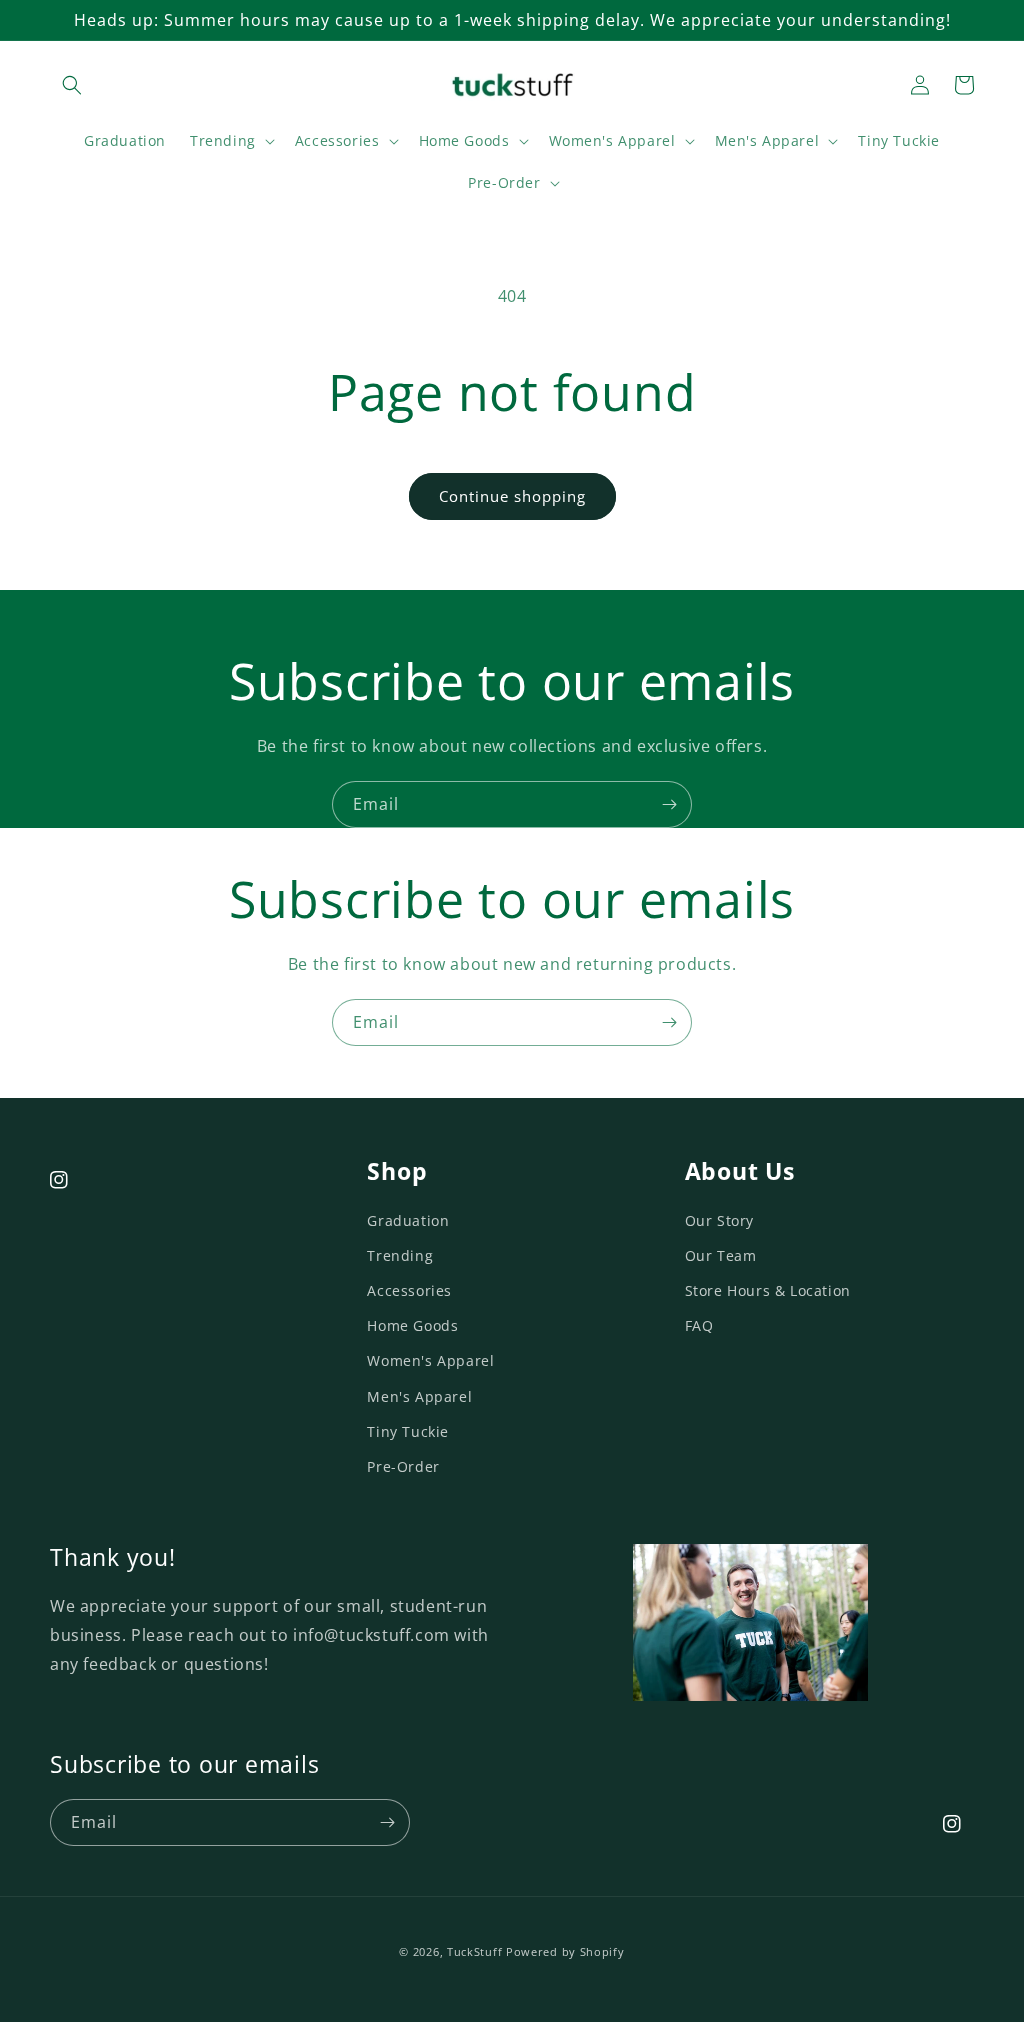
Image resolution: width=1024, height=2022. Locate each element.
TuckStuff (474, 1951)
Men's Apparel (419, 1396)
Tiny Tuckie (408, 1431)
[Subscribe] (669, 804)
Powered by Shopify (565, 1951)
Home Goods (412, 1325)
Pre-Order (403, 1466)
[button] (72, 85)
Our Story (719, 1220)
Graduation (408, 1220)
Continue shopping (512, 496)
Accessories (409, 1290)
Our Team (721, 1255)
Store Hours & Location (768, 1290)
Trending (400, 1255)
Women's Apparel (430, 1360)
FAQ (699, 1325)
